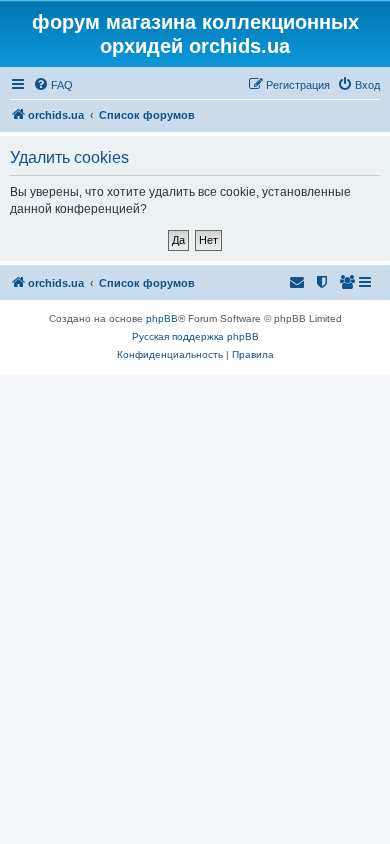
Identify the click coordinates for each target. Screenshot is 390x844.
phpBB (162, 318)
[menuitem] (53, 85)
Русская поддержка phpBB (195, 336)
